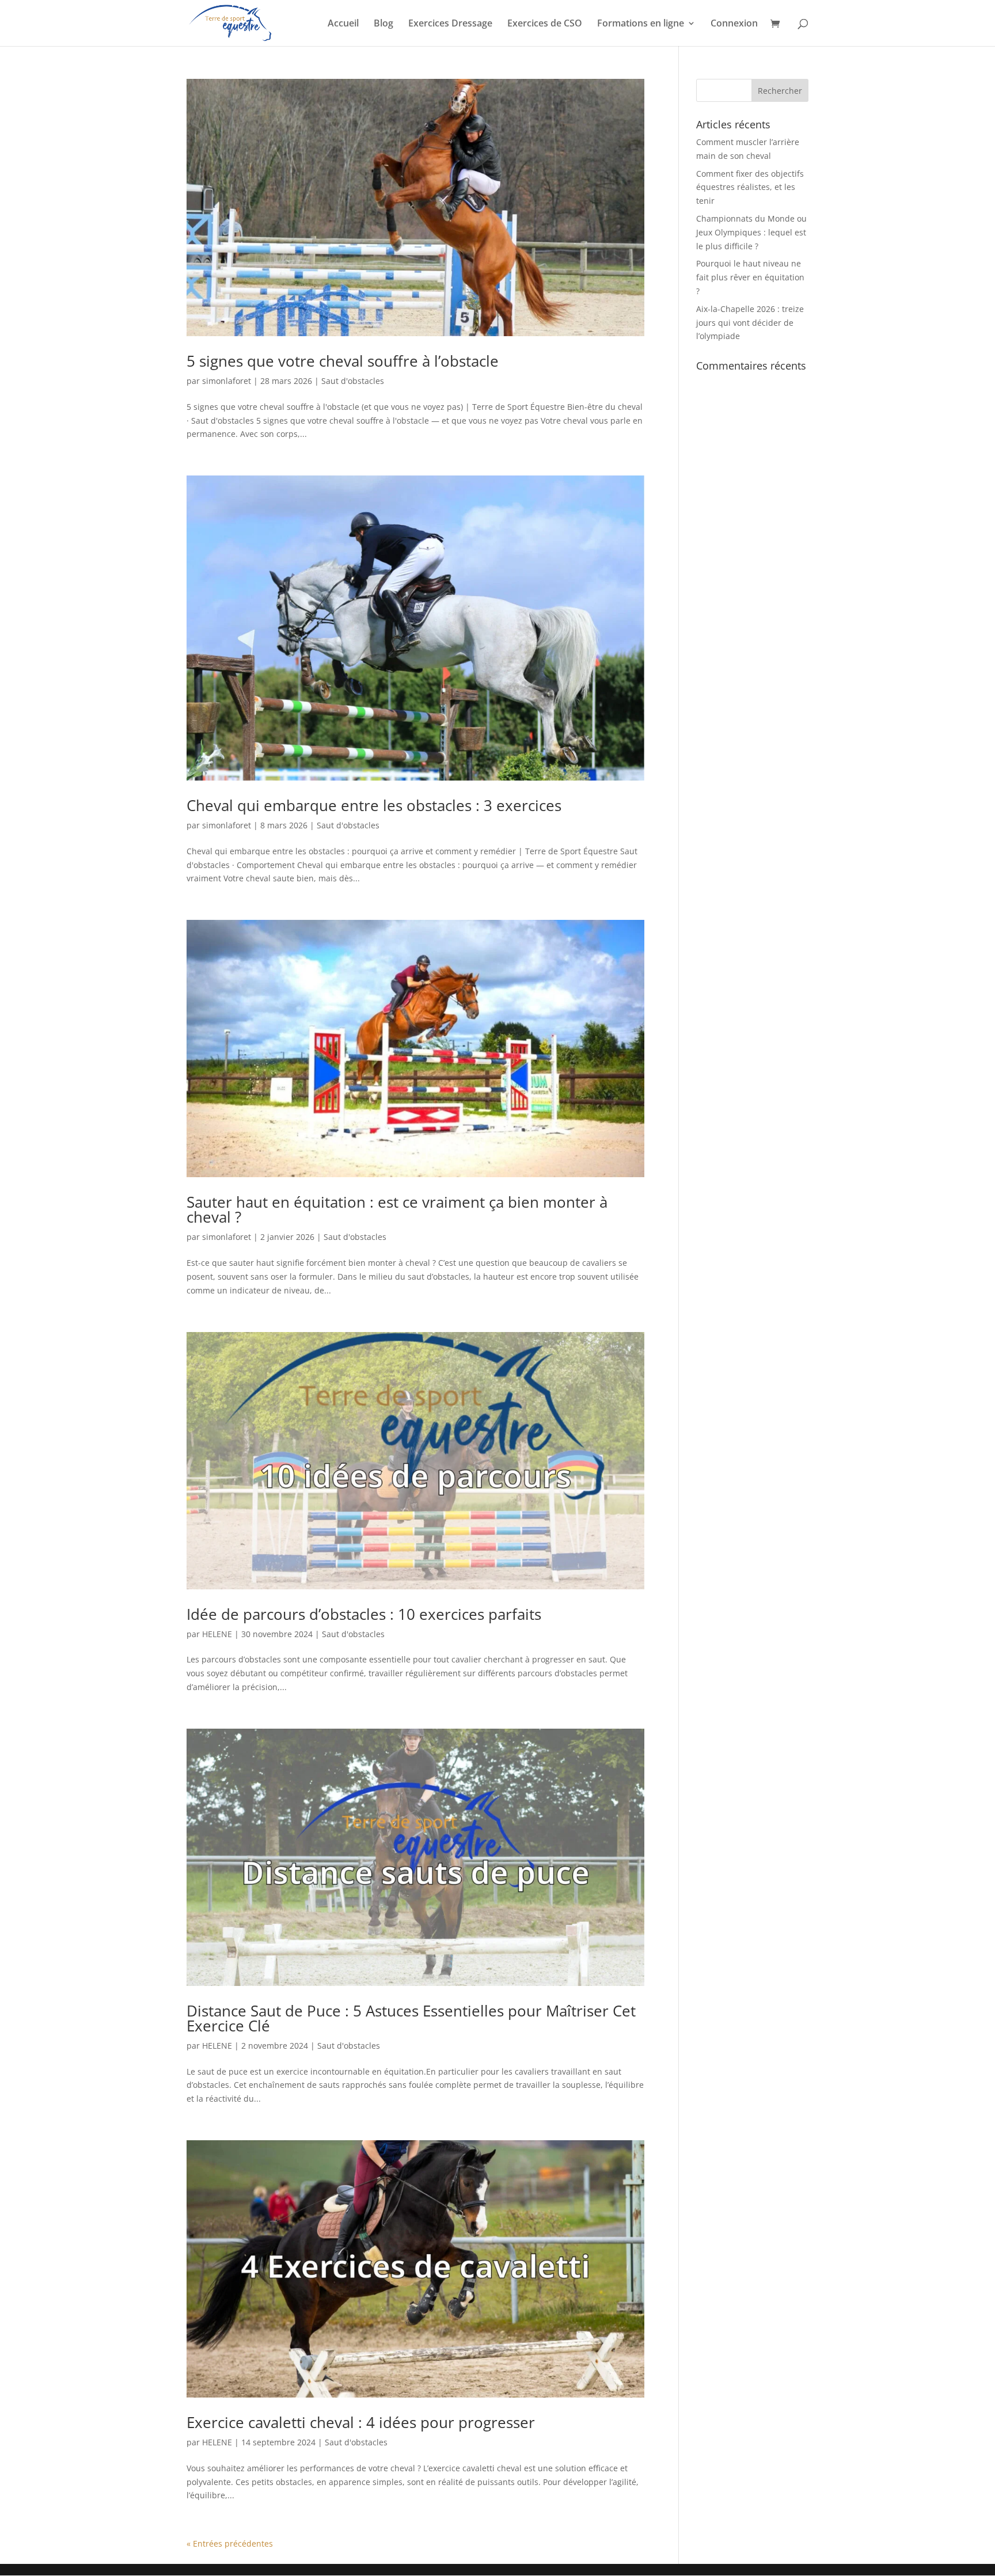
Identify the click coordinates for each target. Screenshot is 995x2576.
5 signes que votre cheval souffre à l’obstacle (343, 361)
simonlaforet (227, 381)
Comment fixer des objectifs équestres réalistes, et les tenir (750, 187)
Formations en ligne (641, 24)
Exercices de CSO (545, 24)
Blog (383, 24)
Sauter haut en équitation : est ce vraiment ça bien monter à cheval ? (397, 1209)
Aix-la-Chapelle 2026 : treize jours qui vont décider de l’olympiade (750, 323)
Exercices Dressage (450, 24)
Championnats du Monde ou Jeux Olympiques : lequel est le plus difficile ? (751, 232)
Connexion (734, 24)
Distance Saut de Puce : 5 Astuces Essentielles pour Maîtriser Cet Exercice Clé (411, 2018)
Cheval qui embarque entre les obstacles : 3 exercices (374, 805)
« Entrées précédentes (230, 2543)
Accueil (343, 24)
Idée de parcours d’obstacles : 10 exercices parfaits (364, 1614)
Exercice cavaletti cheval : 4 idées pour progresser (361, 2422)
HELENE (217, 1634)
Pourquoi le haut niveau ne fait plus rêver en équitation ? (750, 277)
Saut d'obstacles (353, 381)
